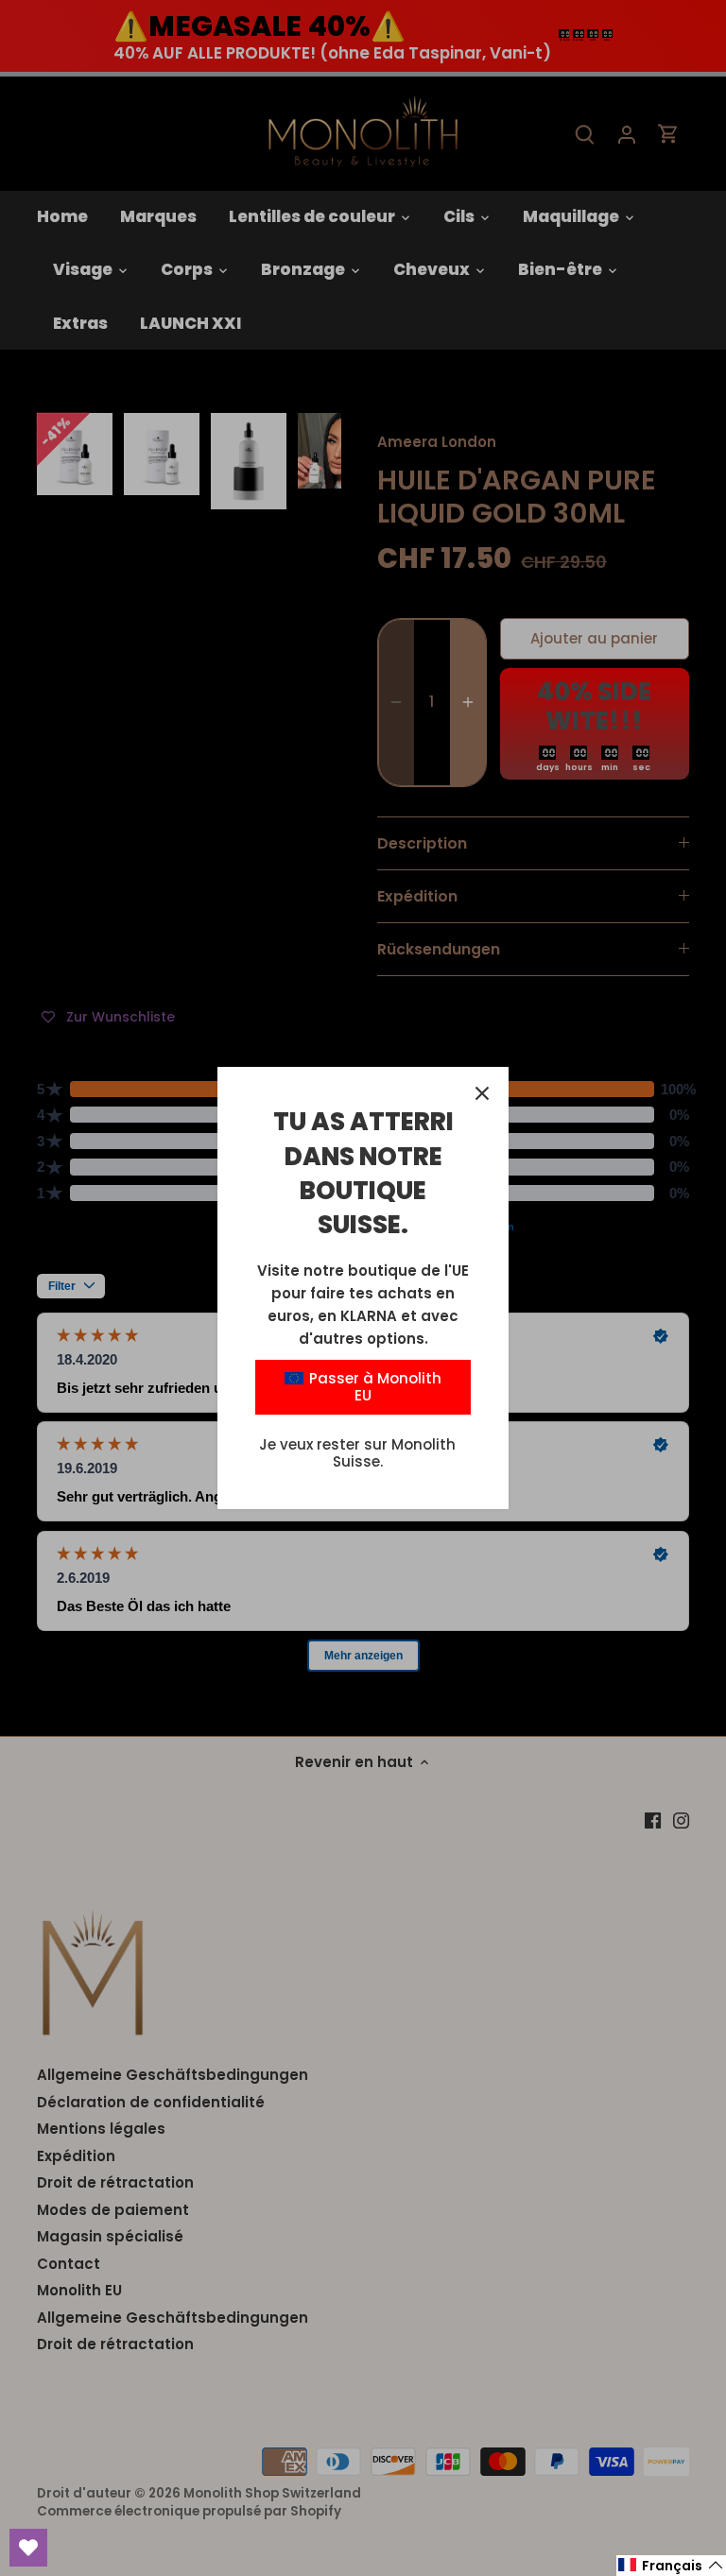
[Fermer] (482, 1093)
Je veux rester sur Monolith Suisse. (357, 1453)
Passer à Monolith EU (373, 1387)
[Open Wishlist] (28, 2548)
